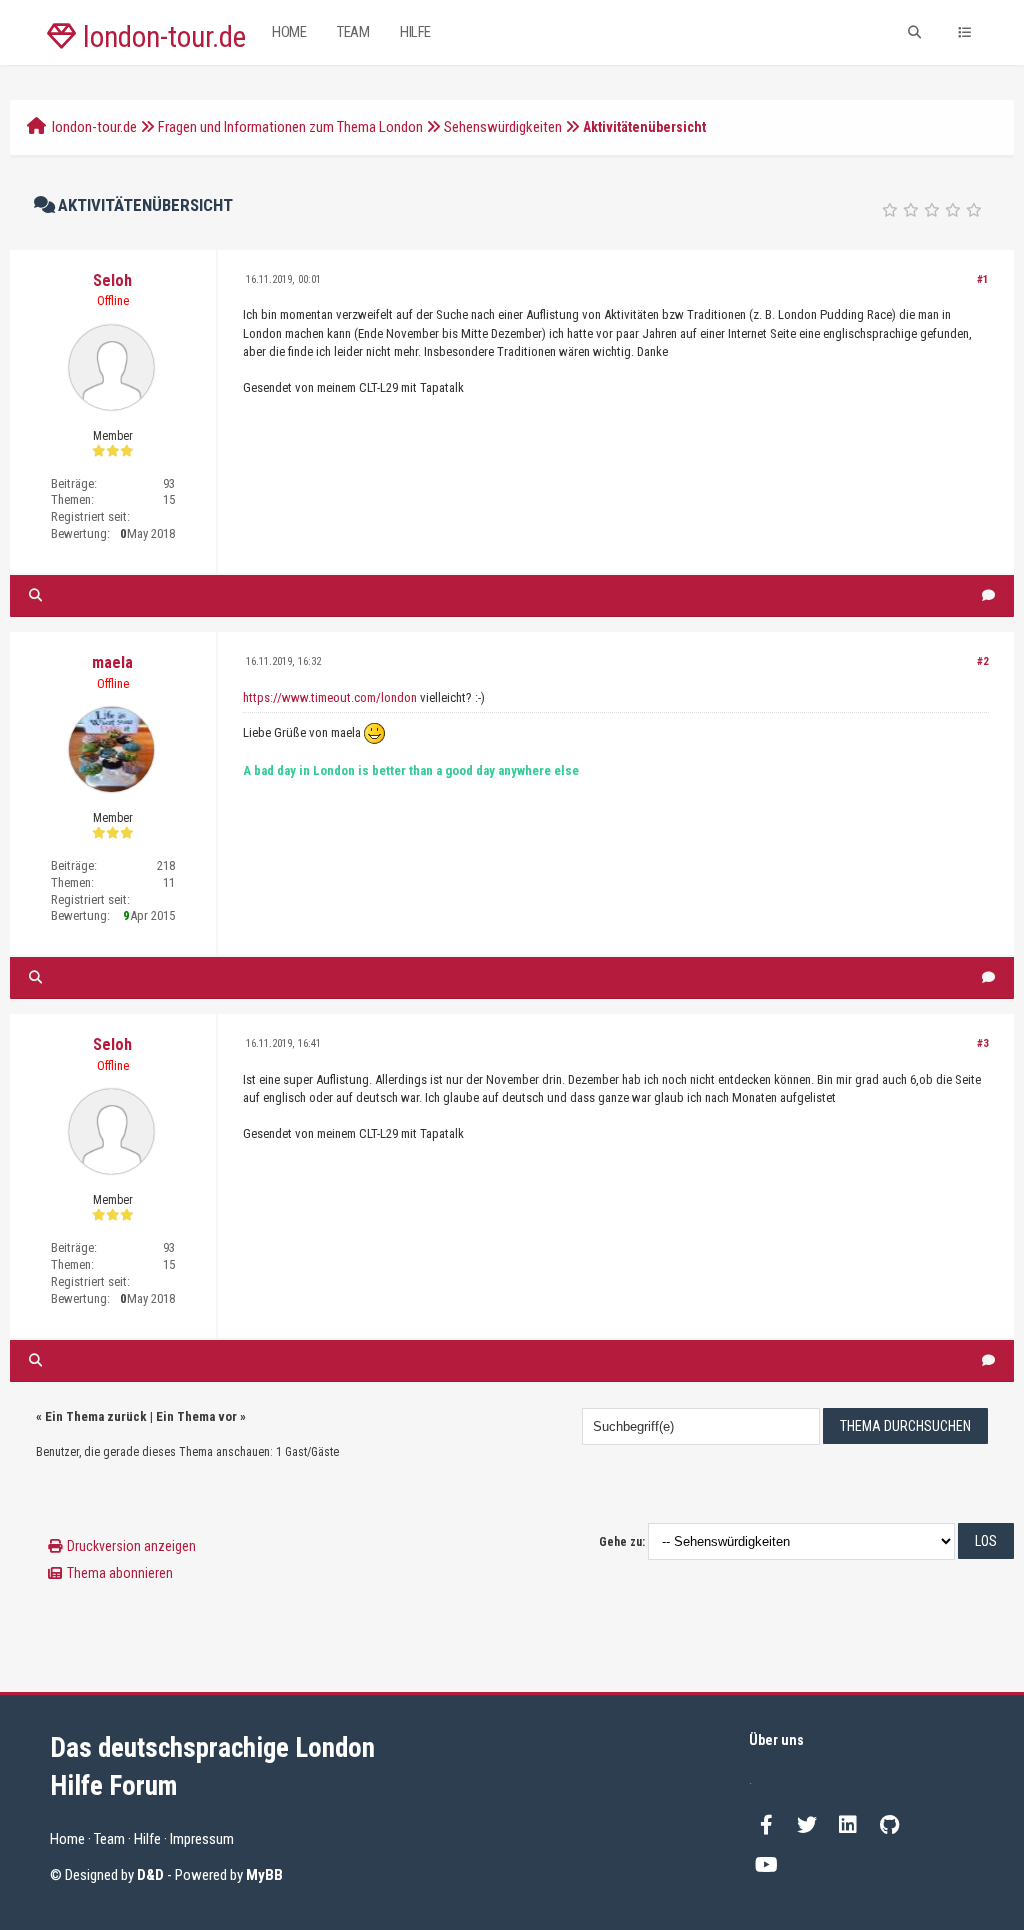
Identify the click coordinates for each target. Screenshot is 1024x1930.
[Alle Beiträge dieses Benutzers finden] (35, 595)
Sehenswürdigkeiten (503, 127)
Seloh (112, 280)
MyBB (264, 1875)
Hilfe (415, 32)
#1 (983, 279)
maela (112, 662)
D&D (150, 1875)
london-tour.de (161, 37)
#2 (983, 661)
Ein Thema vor (196, 1416)
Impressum (202, 1839)
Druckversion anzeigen (131, 1546)
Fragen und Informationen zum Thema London (290, 127)
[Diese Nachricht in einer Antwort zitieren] (988, 595)
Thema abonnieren (120, 1573)
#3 (983, 1043)
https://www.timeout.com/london (330, 697)
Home (289, 32)
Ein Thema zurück (96, 1416)
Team (353, 32)
